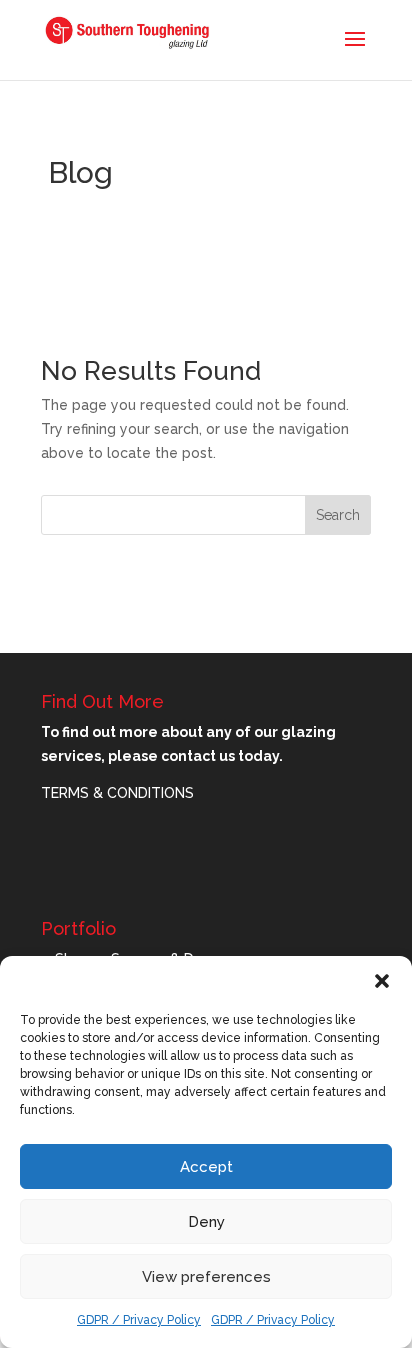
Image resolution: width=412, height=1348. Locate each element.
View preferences (206, 1277)
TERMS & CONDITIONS (117, 793)
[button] (382, 981)
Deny (206, 1222)
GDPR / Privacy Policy (139, 1320)
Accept (206, 1167)
